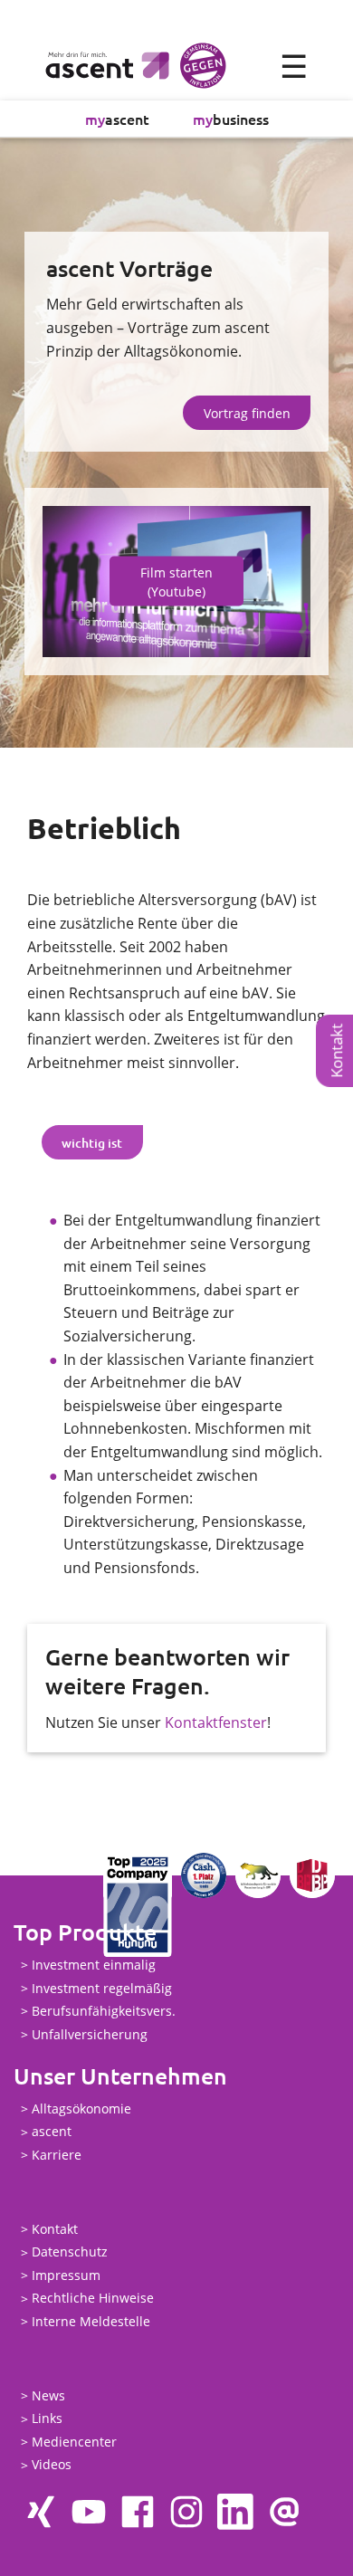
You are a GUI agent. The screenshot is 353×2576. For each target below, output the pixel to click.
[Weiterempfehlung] (284, 2512)
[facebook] (138, 2512)
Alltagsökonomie (81, 2109)
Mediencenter (74, 2442)
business (231, 119)
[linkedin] (235, 2512)
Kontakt (55, 2229)
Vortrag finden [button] (247, 413)
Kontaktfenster (216, 1722)
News (48, 2395)
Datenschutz (70, 2252)
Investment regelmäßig (102, 1988)
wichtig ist (92, 1143)
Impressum (66, 2275)
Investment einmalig (94, 1965)
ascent (117, 119)
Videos (52, 2465)
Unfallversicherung (90, 2034)
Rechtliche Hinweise (93, 2299)
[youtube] (89, 2512)
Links (47, 2419)
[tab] (92, 1142)
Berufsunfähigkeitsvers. (104, 2011)
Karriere (57, 2155)
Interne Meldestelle (91, 2321)
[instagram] (186, 2512)
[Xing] (40, 2512)
